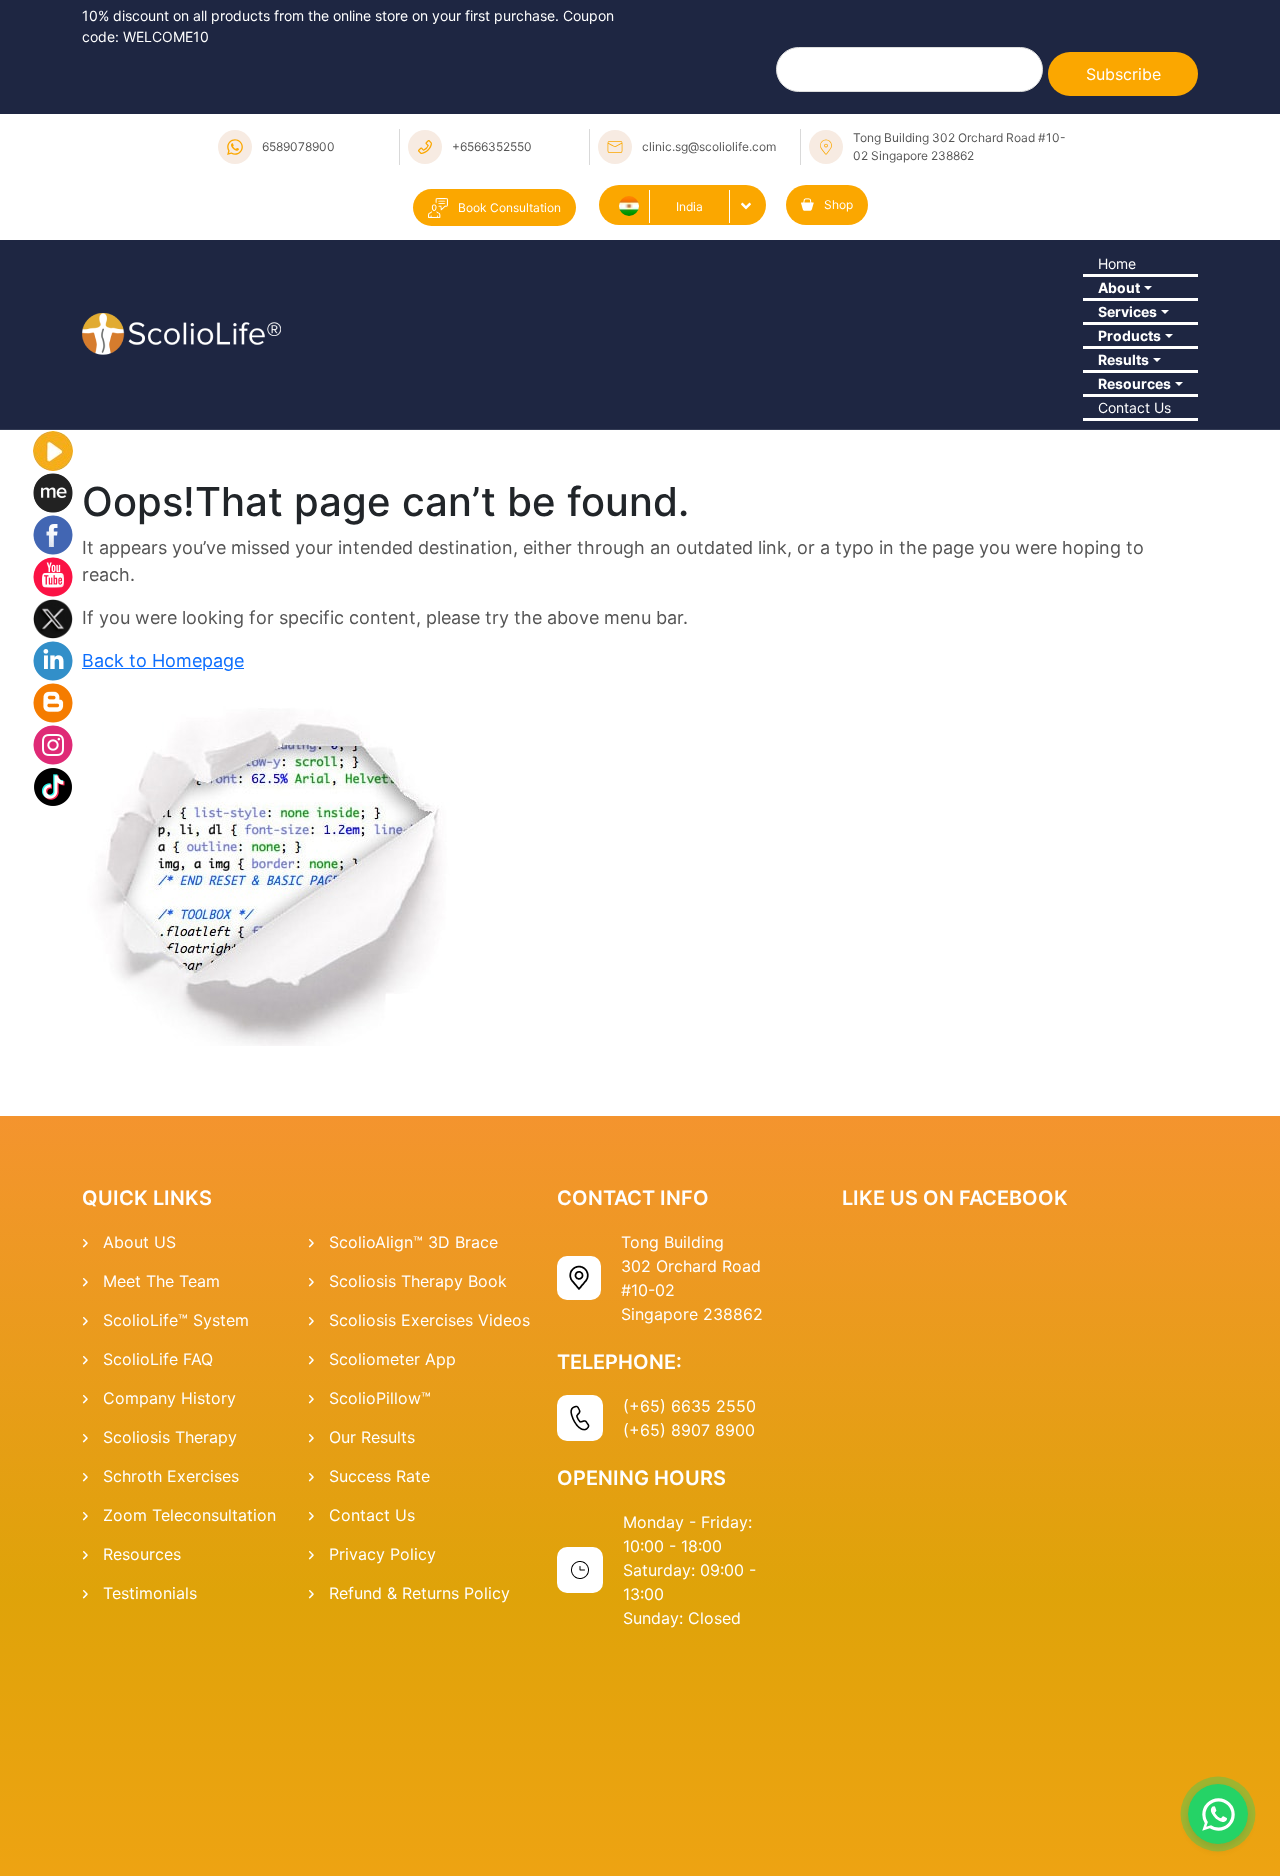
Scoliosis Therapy (170, 1654)
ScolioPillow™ (380, 1615)
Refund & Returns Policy (419, 1810)
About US (139, 1459)
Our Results (372, 1654)
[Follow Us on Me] (53, 708)
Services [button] (1120, 390)
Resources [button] (1128, 555)
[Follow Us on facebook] (53, 750)
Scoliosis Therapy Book (418, 1498)
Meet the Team (161, 1498)
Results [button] (1115, 500)
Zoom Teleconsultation (189, 1732)
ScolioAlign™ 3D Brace (413, 1459)
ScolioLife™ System (176, 1537)
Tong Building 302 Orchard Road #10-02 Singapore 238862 (959, 146)
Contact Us (1129, 610)
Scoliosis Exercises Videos (429, 1537)
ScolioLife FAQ (158, 1576)
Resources (142, 1771)
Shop (838, 204)
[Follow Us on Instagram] (53, 960)
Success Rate (379, 1693)
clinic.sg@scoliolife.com (709, 146)
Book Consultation (509, 207)
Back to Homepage (163, 877)
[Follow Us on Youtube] (53, 792)
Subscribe (1123, 74)
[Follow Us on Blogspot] (53, 918)
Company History (169, 1615)
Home (1108, 280)
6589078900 (298, 146)
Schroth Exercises (171, 1693)
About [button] (1110, 335)
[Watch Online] (53, 666)
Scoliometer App (392, 1576)
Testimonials (150, 1810)
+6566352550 (492, 146)
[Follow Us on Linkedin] (53, 876)
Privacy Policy (382, 1771)
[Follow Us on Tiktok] (53, 1002)
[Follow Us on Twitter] (53, 834)
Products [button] (1121, 445)
